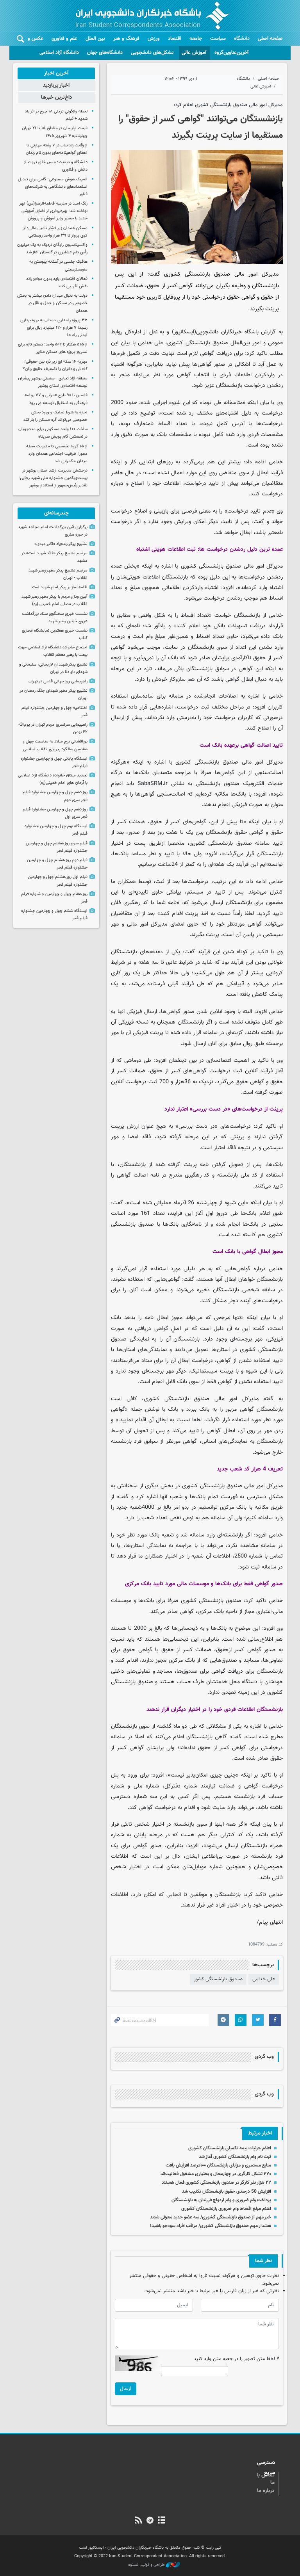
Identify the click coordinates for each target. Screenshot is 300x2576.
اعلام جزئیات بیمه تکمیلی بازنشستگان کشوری (230, 2148)
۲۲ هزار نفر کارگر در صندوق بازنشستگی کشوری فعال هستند (216, 2183)
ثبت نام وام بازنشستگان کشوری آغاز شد (235, 2157)
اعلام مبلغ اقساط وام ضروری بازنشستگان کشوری (226, 2209)
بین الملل (95, 39)
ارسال (126, 2389)
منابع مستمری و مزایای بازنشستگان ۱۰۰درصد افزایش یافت (218, 2165)
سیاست (218, 39)
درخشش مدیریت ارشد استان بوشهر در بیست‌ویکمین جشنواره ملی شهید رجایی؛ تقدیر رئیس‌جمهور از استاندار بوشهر (53, 478)
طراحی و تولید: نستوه (147, 2565)
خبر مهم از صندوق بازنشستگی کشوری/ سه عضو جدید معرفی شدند (211, 2217)
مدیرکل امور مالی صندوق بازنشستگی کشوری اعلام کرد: (228, 105)
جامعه (196, 39)
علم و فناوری (64, 39)
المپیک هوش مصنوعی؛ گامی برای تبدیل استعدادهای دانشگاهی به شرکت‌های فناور (53, 187)
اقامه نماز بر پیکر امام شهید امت (60, 587)
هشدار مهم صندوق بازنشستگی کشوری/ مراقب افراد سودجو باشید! (211, 2226)
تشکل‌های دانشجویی (152, 53)
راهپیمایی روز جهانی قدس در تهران (58, 681)
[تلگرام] (150, 2521)
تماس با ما (266, 2479)
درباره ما (266, 2491)
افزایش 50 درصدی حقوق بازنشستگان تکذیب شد (227, 2191)
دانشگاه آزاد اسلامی (59, 53)
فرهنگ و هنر (126, 39)
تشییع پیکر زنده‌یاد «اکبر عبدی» (61, 544)
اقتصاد (175, 39)
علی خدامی (264, 1979)
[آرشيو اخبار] (162, 2521)
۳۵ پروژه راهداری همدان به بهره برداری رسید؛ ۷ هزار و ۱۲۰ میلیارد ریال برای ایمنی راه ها (54, 328)
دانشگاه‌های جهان (105, 53)
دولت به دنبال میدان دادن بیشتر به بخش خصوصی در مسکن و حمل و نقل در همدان (52, 303)
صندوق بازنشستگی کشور (218, 1979)
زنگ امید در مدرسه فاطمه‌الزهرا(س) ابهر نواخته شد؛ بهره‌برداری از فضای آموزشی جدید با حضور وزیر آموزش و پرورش (53, 211)
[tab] (56, 73)
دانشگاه (242, 39)
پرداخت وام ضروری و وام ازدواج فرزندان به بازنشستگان (221, 2200)
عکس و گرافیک (28, 39)
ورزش (154, 39)
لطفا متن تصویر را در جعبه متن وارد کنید (236, 2359)
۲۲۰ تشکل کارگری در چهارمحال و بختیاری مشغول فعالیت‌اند (216, 2174)
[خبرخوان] (138, 2521)
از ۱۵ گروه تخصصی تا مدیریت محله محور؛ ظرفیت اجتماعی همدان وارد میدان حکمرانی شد (57, 454)
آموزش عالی (194, 53)
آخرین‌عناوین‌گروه (231, 53)
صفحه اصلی (270, 39)
